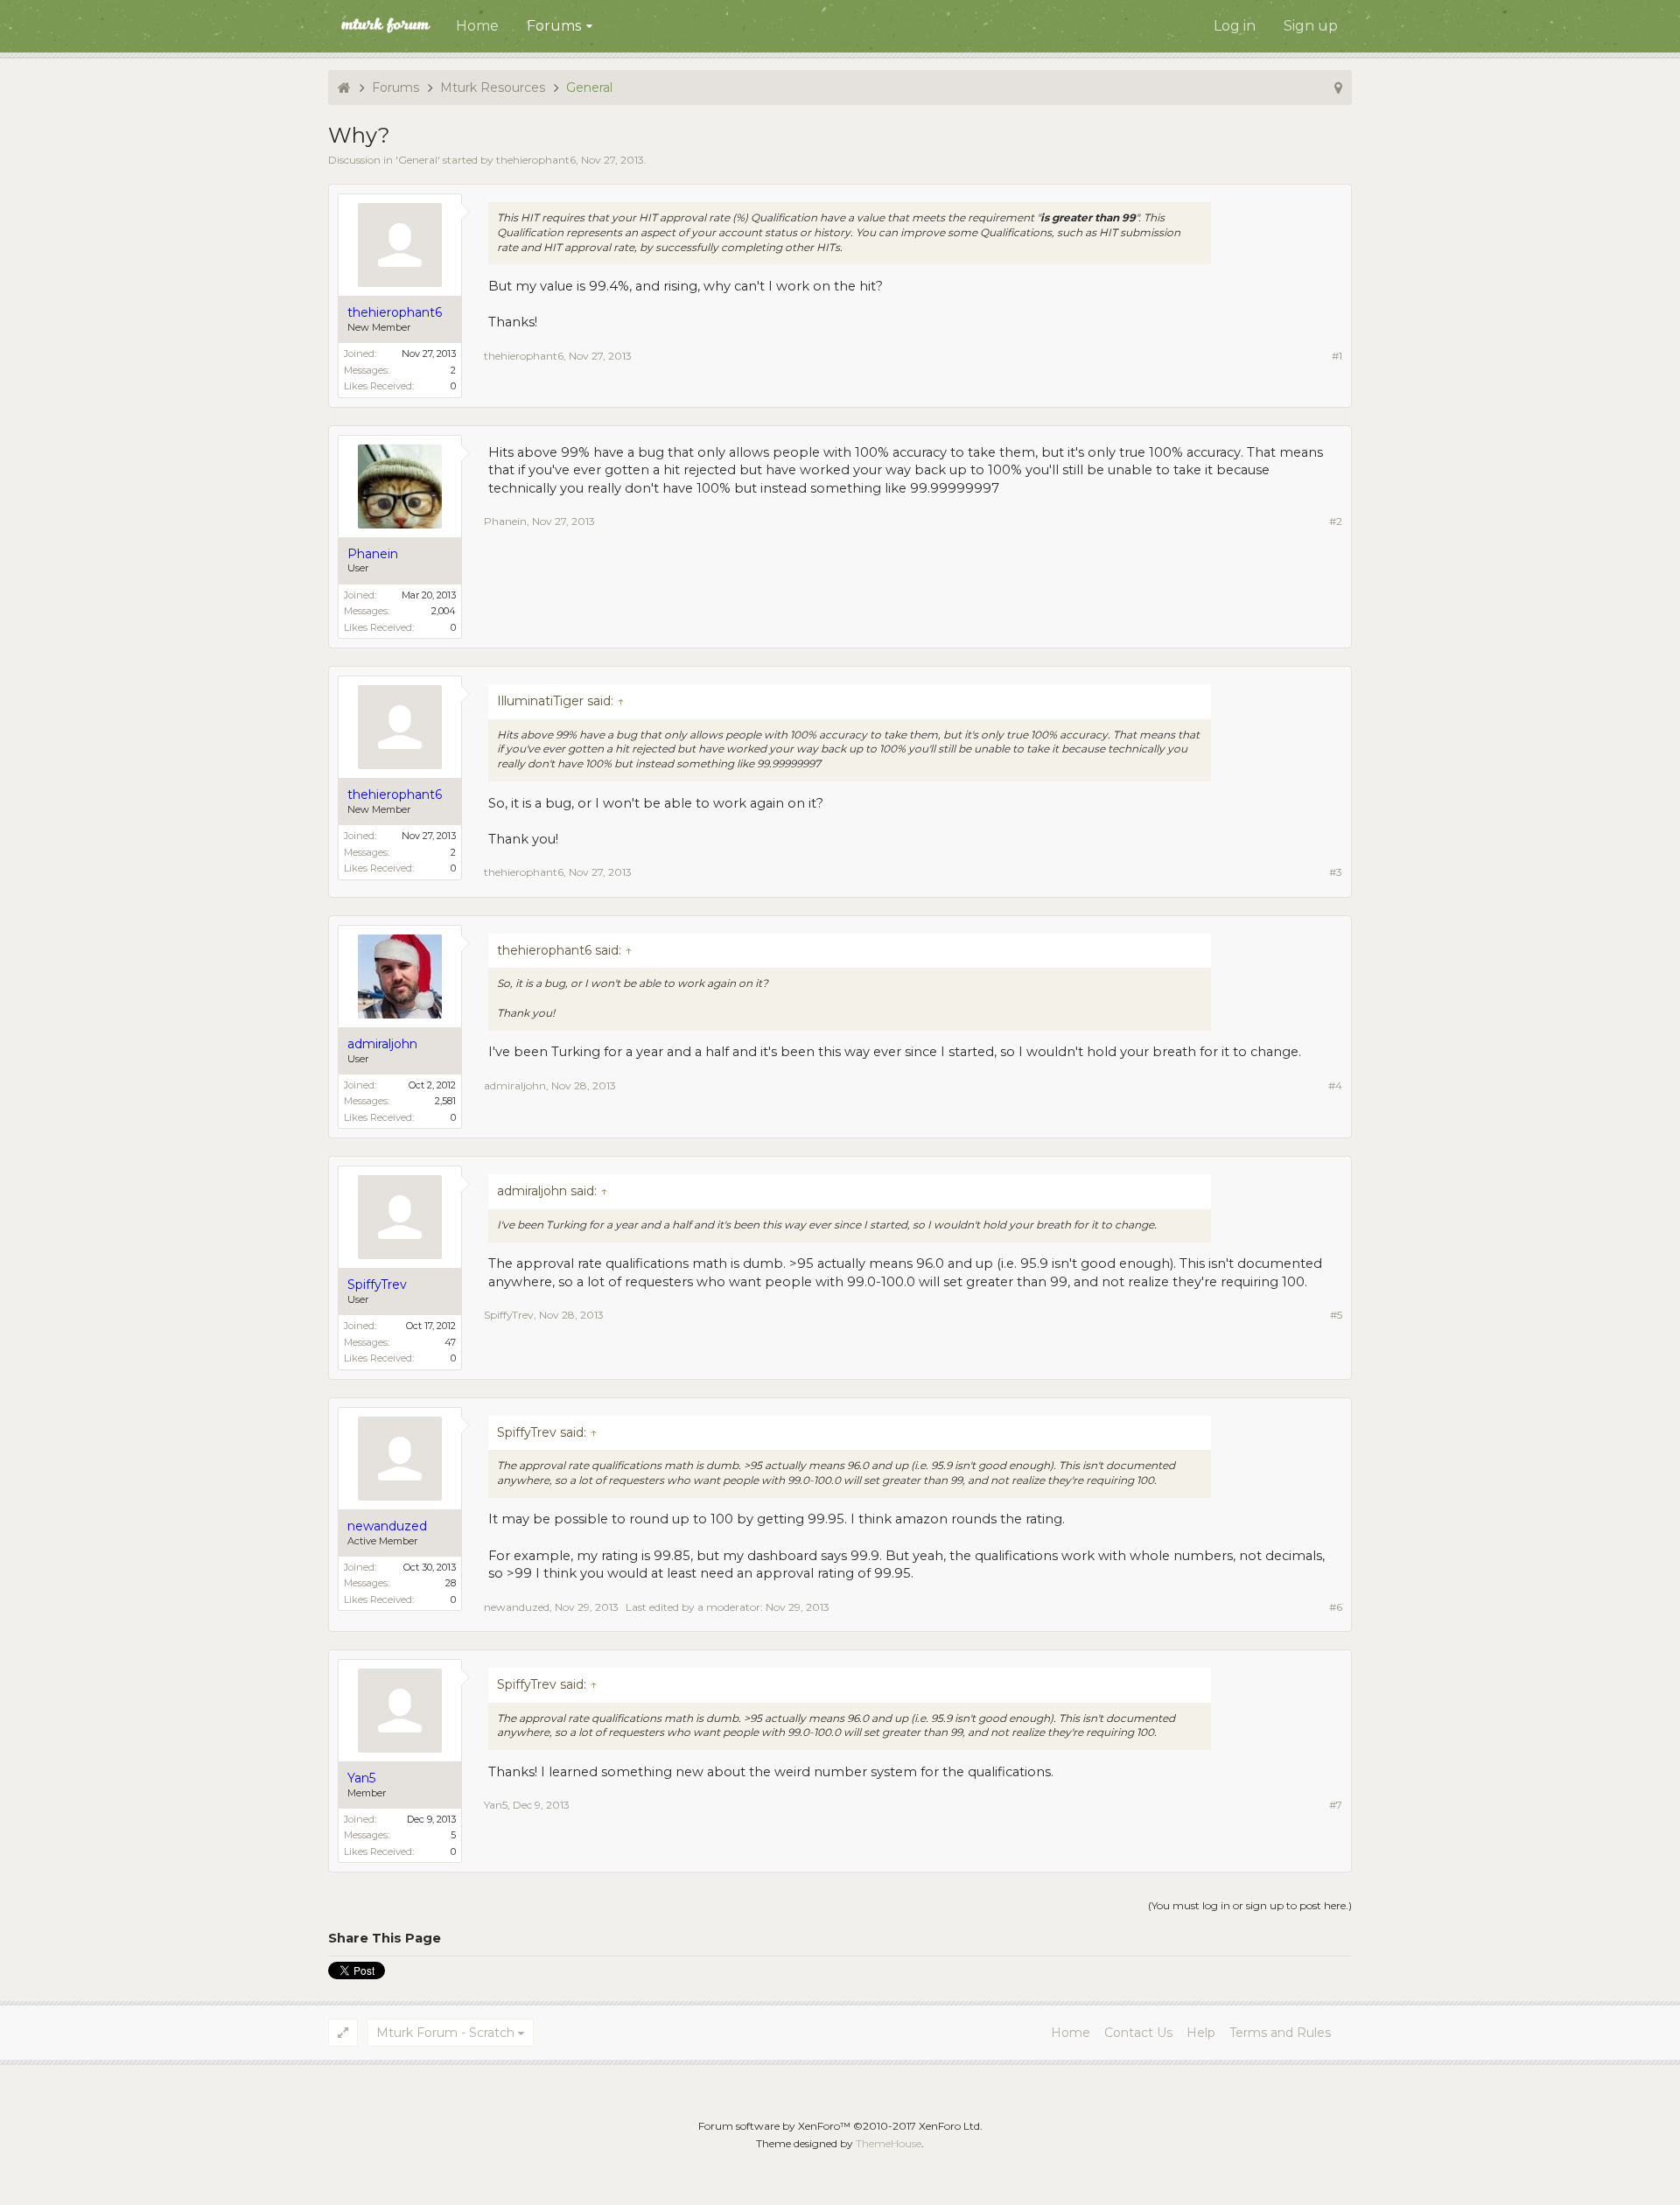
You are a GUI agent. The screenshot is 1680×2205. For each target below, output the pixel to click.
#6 (1336, 1607)
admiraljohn (515, 1085)
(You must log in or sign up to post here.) (1250, 1905)
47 (450, 1342)
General (418, 160)
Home (477, 26)
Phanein (505, 521)
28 (451, 1583)
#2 (1336, 521)
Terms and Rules (1280, 2033)
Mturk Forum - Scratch (445, 2033)
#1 (1337, 356)
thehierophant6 (536, 160)
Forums (554, 26)
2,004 (444, 611)
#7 (1336, 1805)
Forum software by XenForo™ (840, 2126)
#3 (1336, 872)
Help (1201, 2033)
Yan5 (496, 1805)
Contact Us (1138, 2033)
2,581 (445, 1101)
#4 (1335, 1085)
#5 (1336, 1315)
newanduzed (517, 1607)
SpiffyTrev (509, 1315)
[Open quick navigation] (1338, 87)
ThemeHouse (889, 2143)
